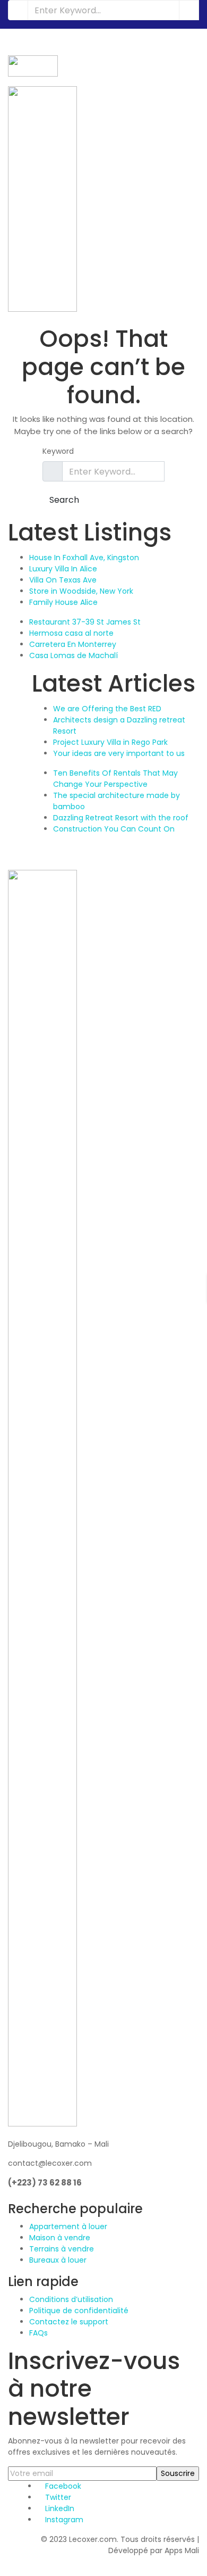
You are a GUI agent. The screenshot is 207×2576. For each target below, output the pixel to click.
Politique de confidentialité (79, 2311)
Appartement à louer (68, 2226)
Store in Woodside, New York (81, 591)
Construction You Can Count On (114, 829)
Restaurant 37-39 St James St (85, 622)
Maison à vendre (60, 2238)
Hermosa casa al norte (71, 633)
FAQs (38, 2333)
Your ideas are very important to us (119, 753)
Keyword (58, 451)
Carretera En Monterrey (73, 644)
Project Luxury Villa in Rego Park (110, 742)
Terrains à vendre (62, 2249)
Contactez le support (69, 2322)
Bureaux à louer (58, 2260)
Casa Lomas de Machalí (74, 655)
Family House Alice (63, 602)
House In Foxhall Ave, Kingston (84, 558)
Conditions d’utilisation (71, 2299)
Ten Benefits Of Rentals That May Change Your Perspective (115, 779)
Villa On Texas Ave (63, 580)
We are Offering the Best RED (107, 709)
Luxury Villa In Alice (63, 569)
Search (64, 500)
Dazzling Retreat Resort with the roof (121, 818)
